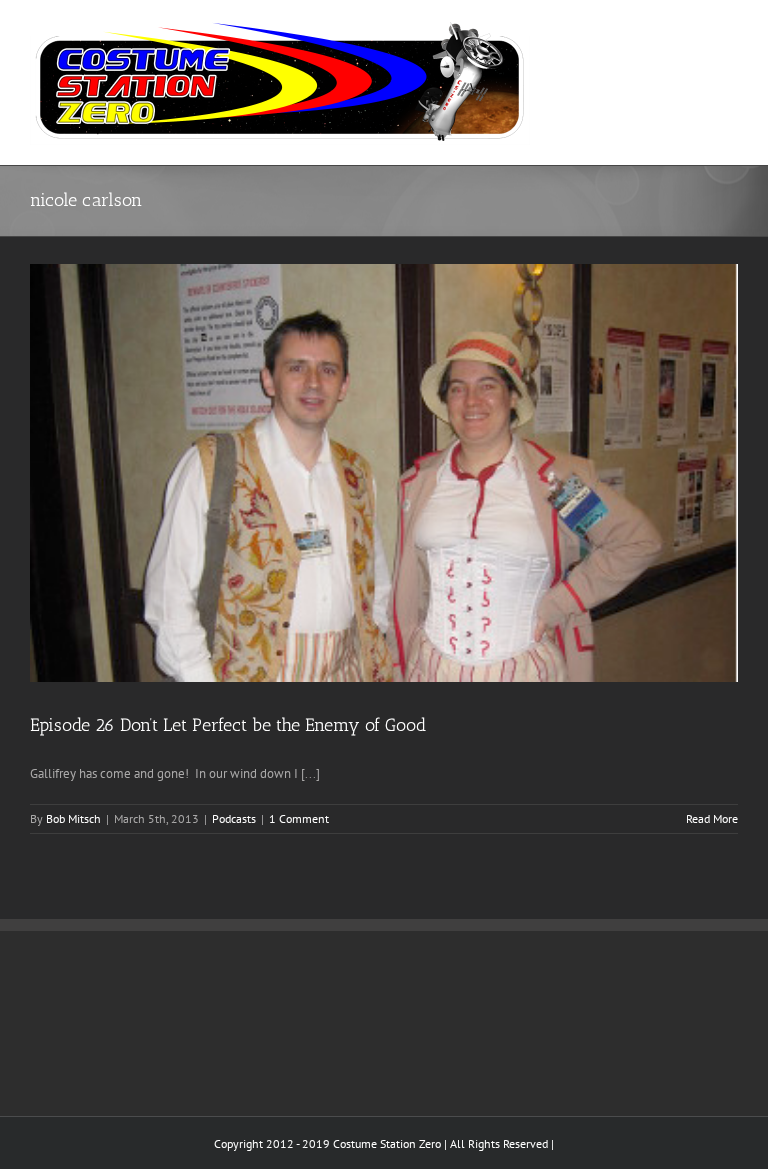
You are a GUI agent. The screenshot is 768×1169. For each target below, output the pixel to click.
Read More (712, 818)
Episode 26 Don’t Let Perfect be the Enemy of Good (228, 725)
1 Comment (299, 818)
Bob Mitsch (73, 818)
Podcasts (234, 818)
